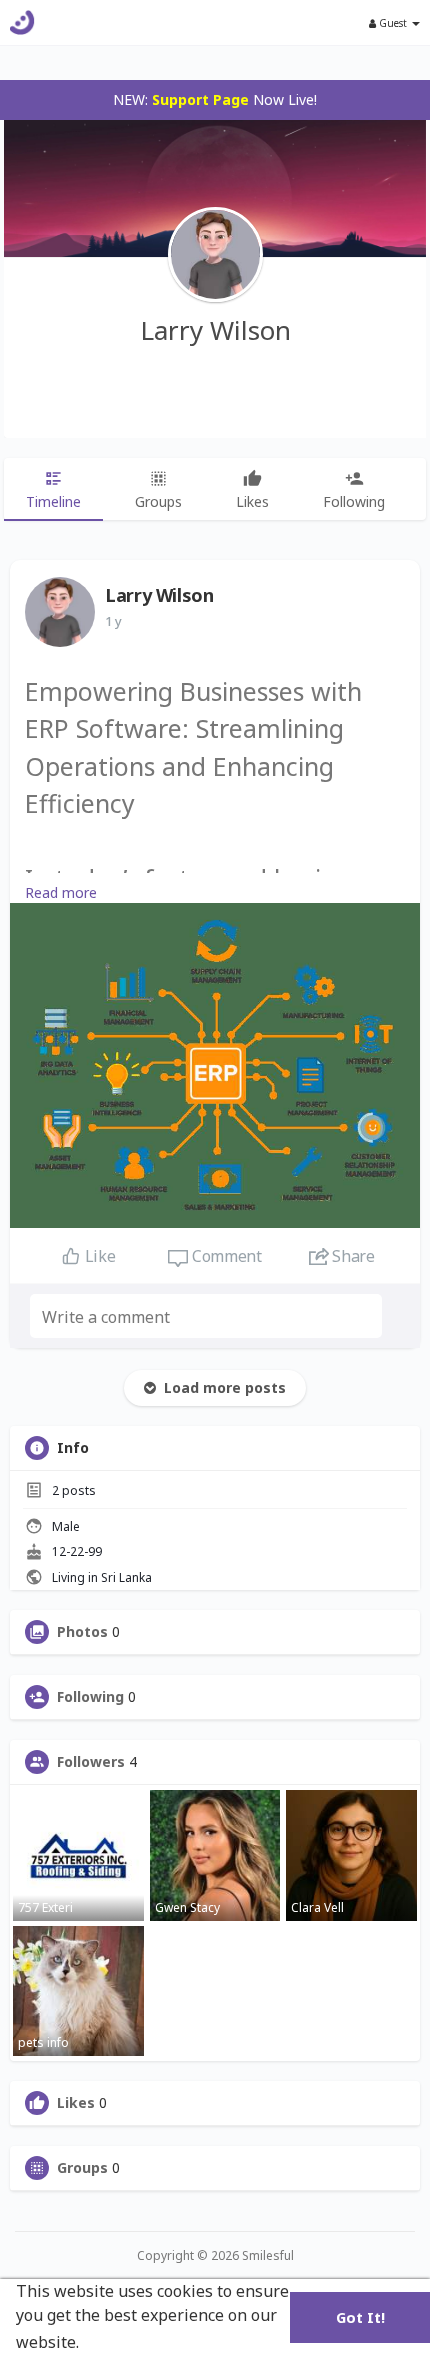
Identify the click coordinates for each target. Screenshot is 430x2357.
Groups (82, 2168)
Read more (61, 892)
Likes (76, 2103)
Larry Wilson (215, 330)
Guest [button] (393, 23)
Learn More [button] (130, 2342)
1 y (113, 621)
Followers (91, 1762)
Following (90, 1697)
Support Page (200, 99)
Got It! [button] (360, 2317)
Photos (82, 1632)
